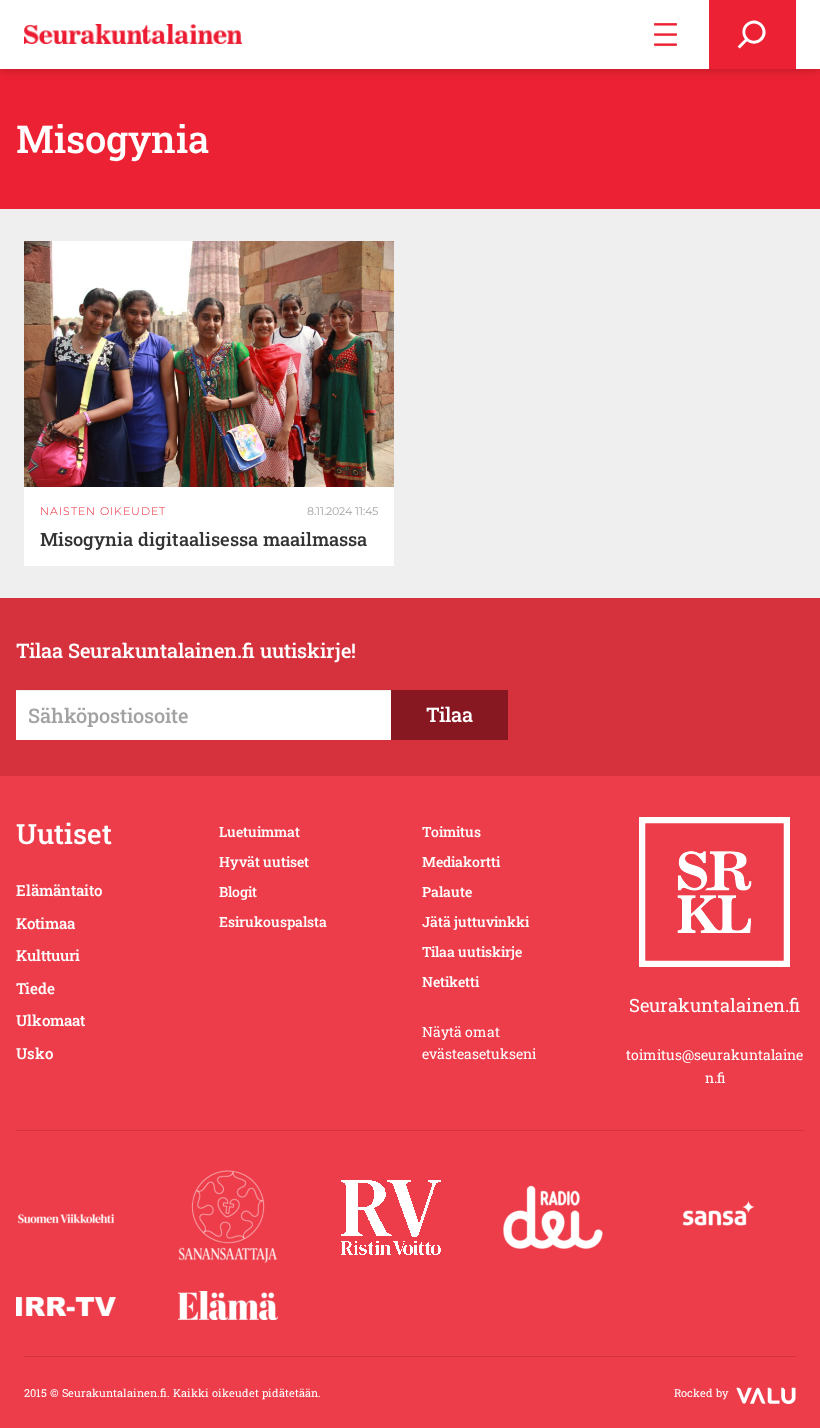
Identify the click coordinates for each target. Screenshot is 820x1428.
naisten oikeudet (103, 511)
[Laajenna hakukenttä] (752, 34)
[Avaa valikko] (665, 34)
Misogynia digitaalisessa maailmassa (203, 539)
